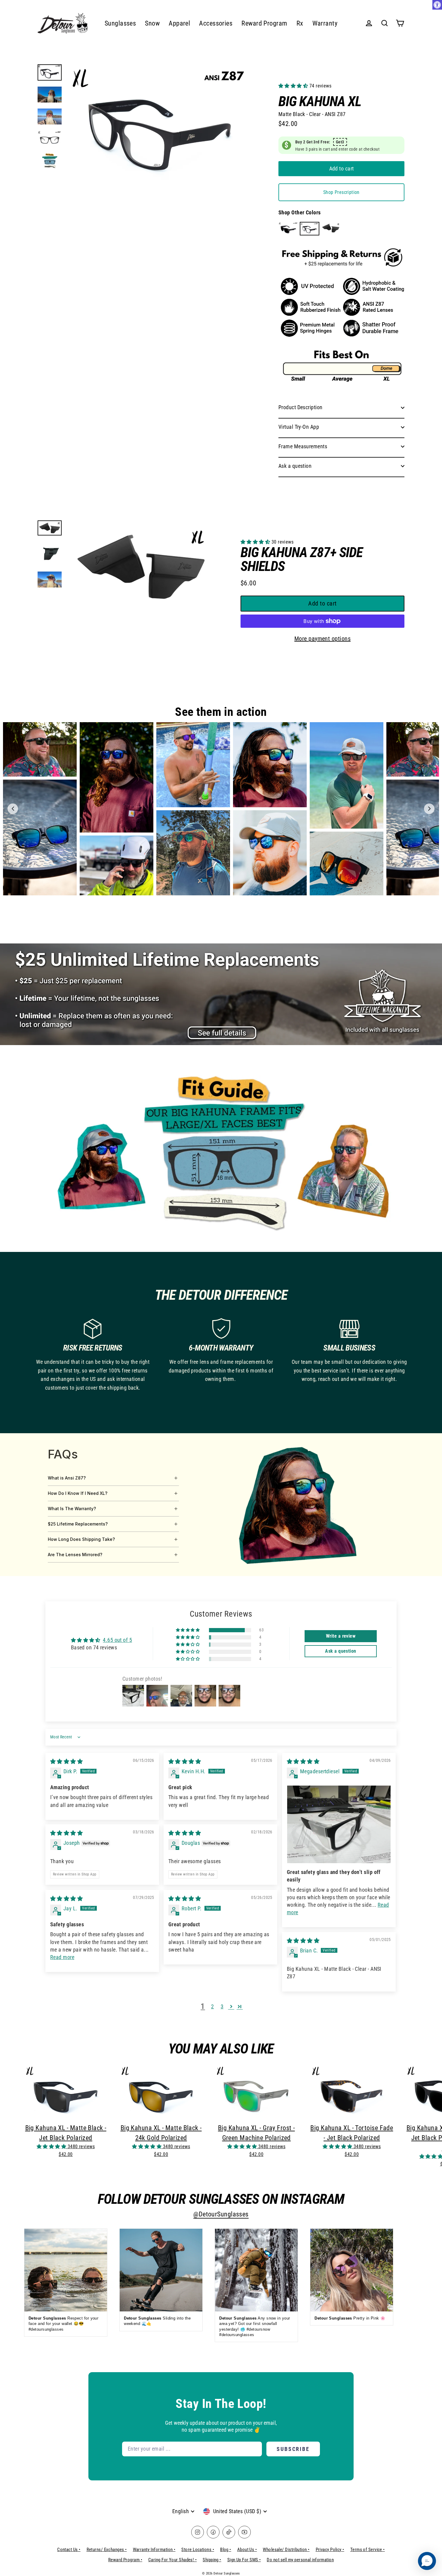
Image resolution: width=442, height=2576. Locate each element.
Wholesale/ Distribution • (286, 2550)
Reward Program (264, 23)
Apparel (179, 23)
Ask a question (295, 466)
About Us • (247, 2550)
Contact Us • (69, 2550)
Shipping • (212, 2560)
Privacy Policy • (330, 2550)
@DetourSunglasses (221, 2214)
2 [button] (212, 2006)
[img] (66, 1761)
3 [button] (222, 2006)
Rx (300, 23)
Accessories (216, 23)
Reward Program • (125, 2560)
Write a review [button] (341, 1636)
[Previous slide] (13, 809)
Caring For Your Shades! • (172, 2560)
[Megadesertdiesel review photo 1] (339, 1824)
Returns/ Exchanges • (107, 2550)
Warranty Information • (154, 2550)
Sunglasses (120, 23)
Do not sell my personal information (300, 2560)
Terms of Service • (368, 2550)
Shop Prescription (341, 192)
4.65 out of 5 (117, 1640)
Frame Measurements (303, 446)
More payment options (322, 639)
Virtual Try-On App (299, 427)
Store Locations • (198, 2550)
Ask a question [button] (341, 1651)
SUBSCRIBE (293, 2449)
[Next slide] (429, 809)
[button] (294, 86)
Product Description (301, 407)
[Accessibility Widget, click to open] (437, 5)
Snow (152, 23)
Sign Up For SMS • (244, 2560)
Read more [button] (62, 1957)
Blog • (226, 2550)
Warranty (325, 23)
